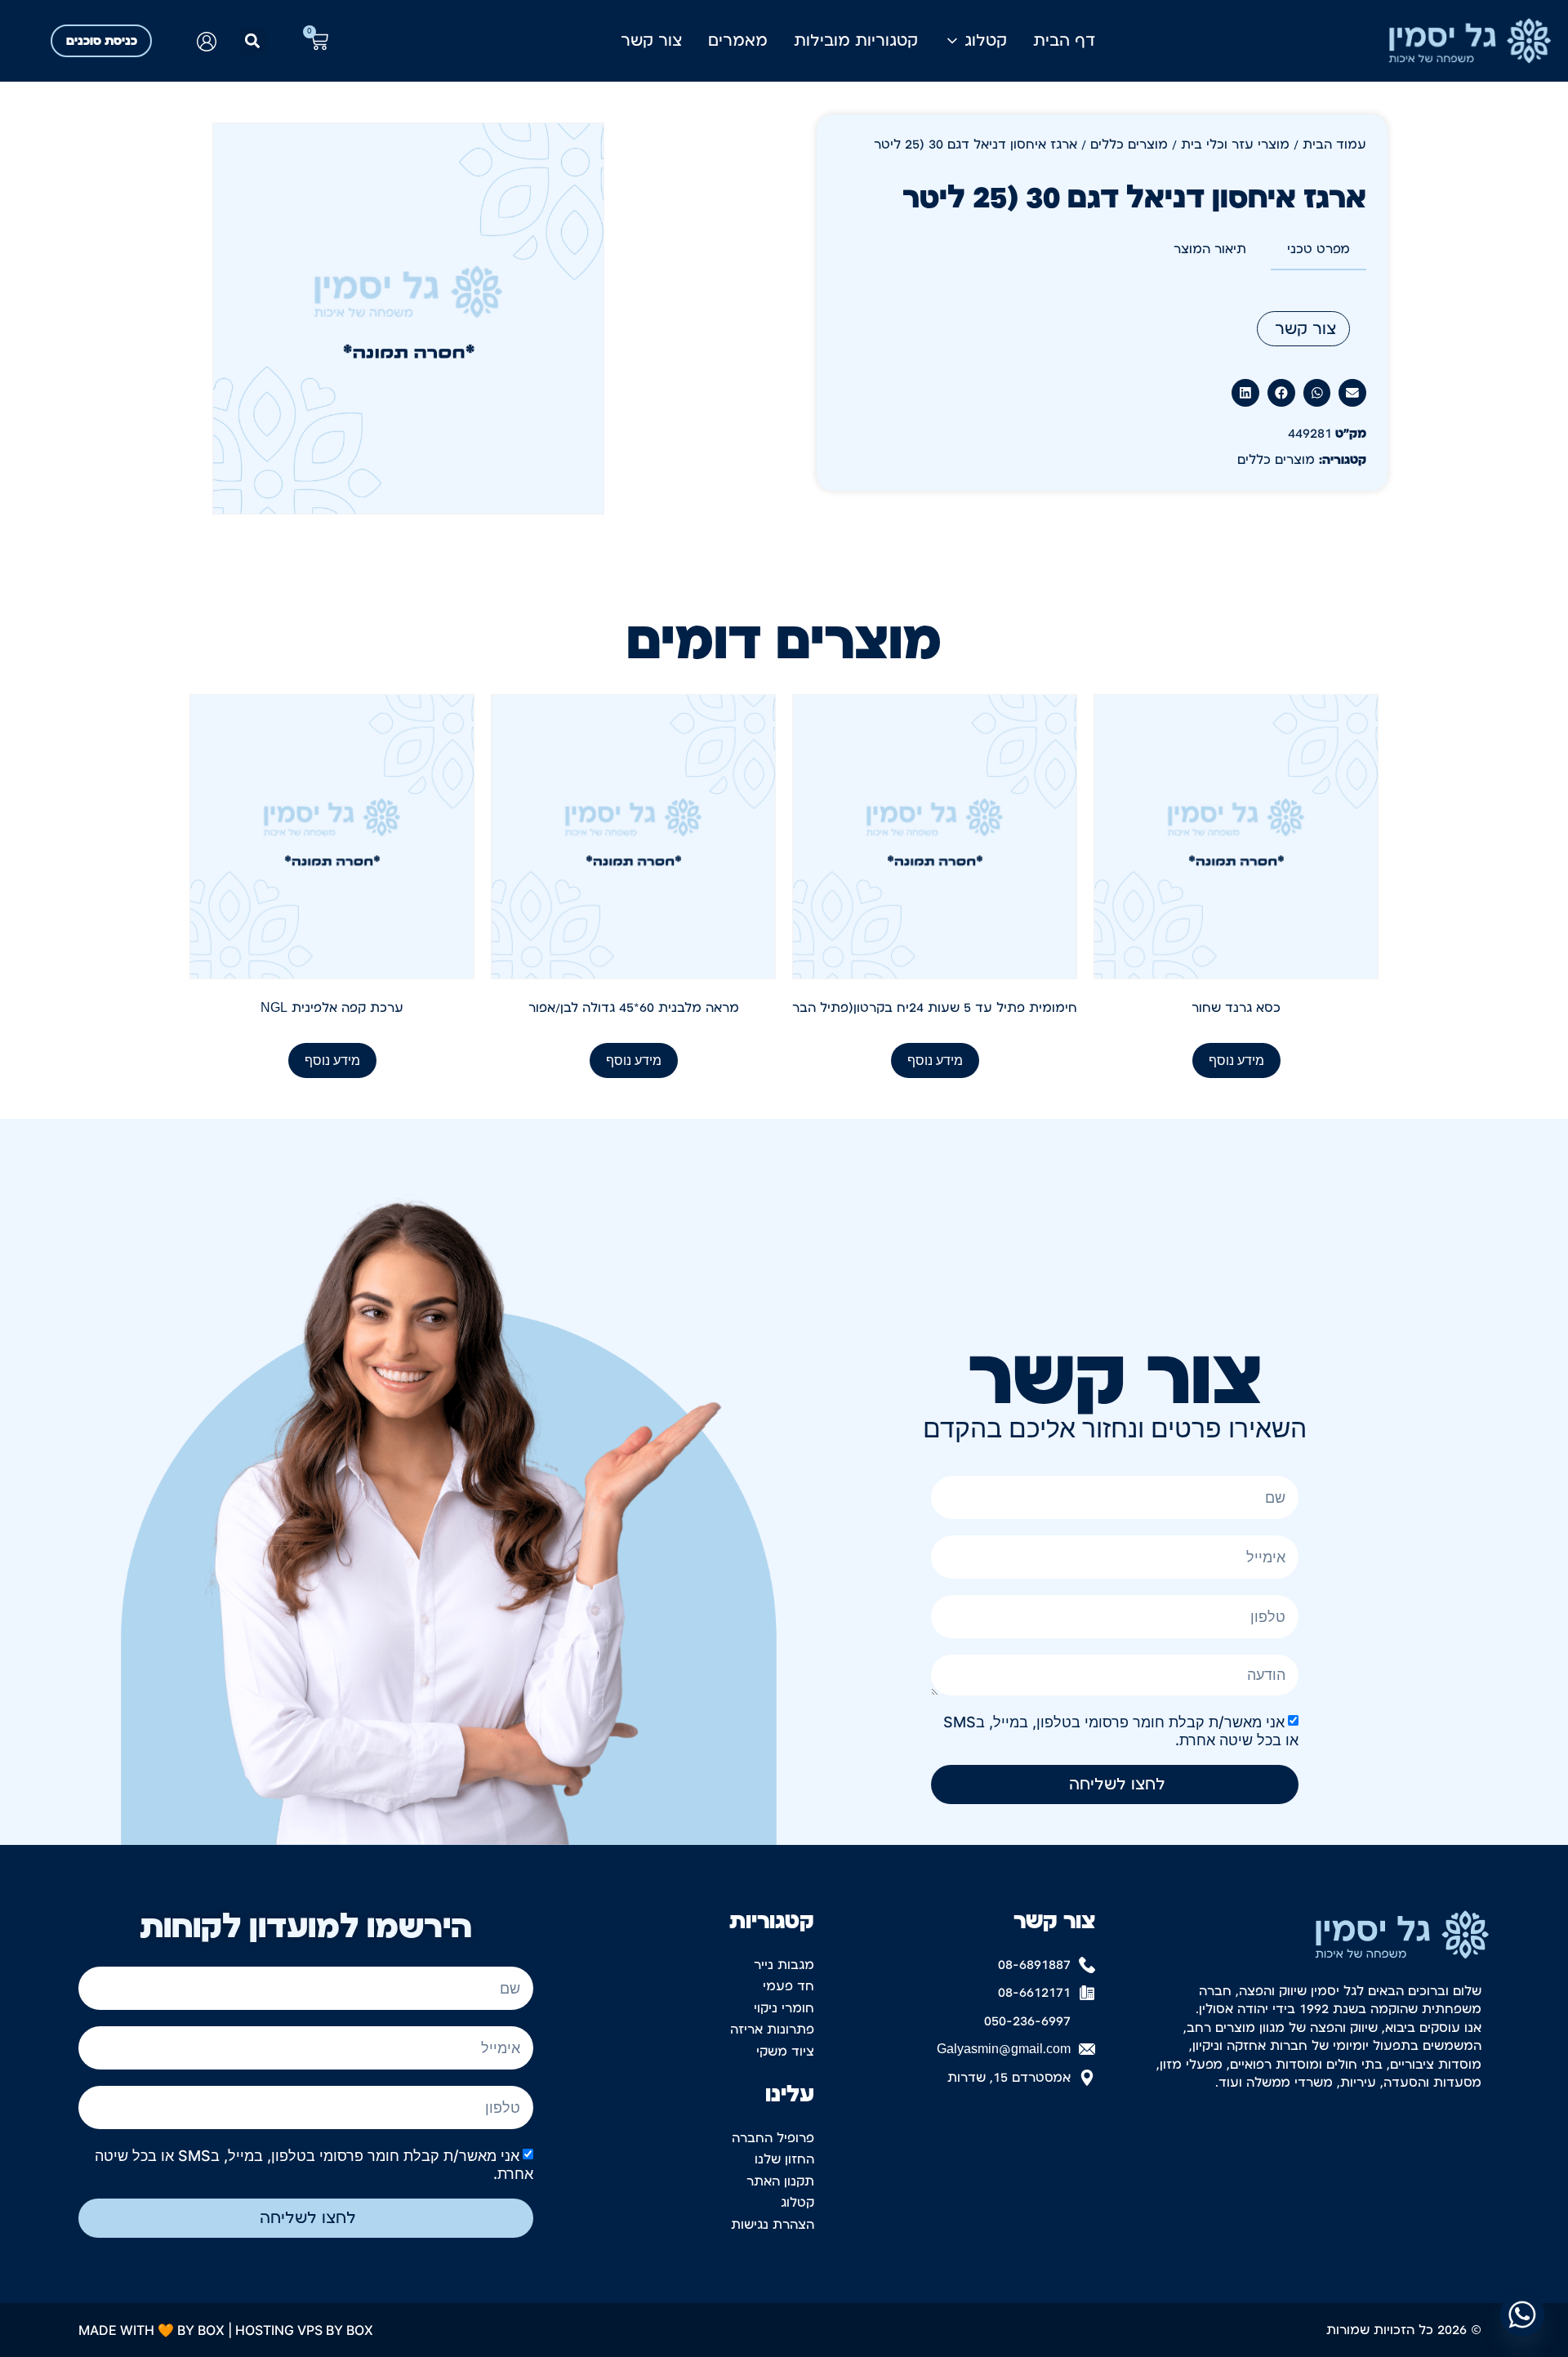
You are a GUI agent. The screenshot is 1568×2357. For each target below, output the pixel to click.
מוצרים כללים (1129, 145)
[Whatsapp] (1522, 2315)
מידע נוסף (1236, 1060)
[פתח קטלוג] (952, 41)
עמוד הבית (1334, 145)
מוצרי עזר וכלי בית (1235, 145)
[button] (253, 41)
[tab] (1319, 250)
